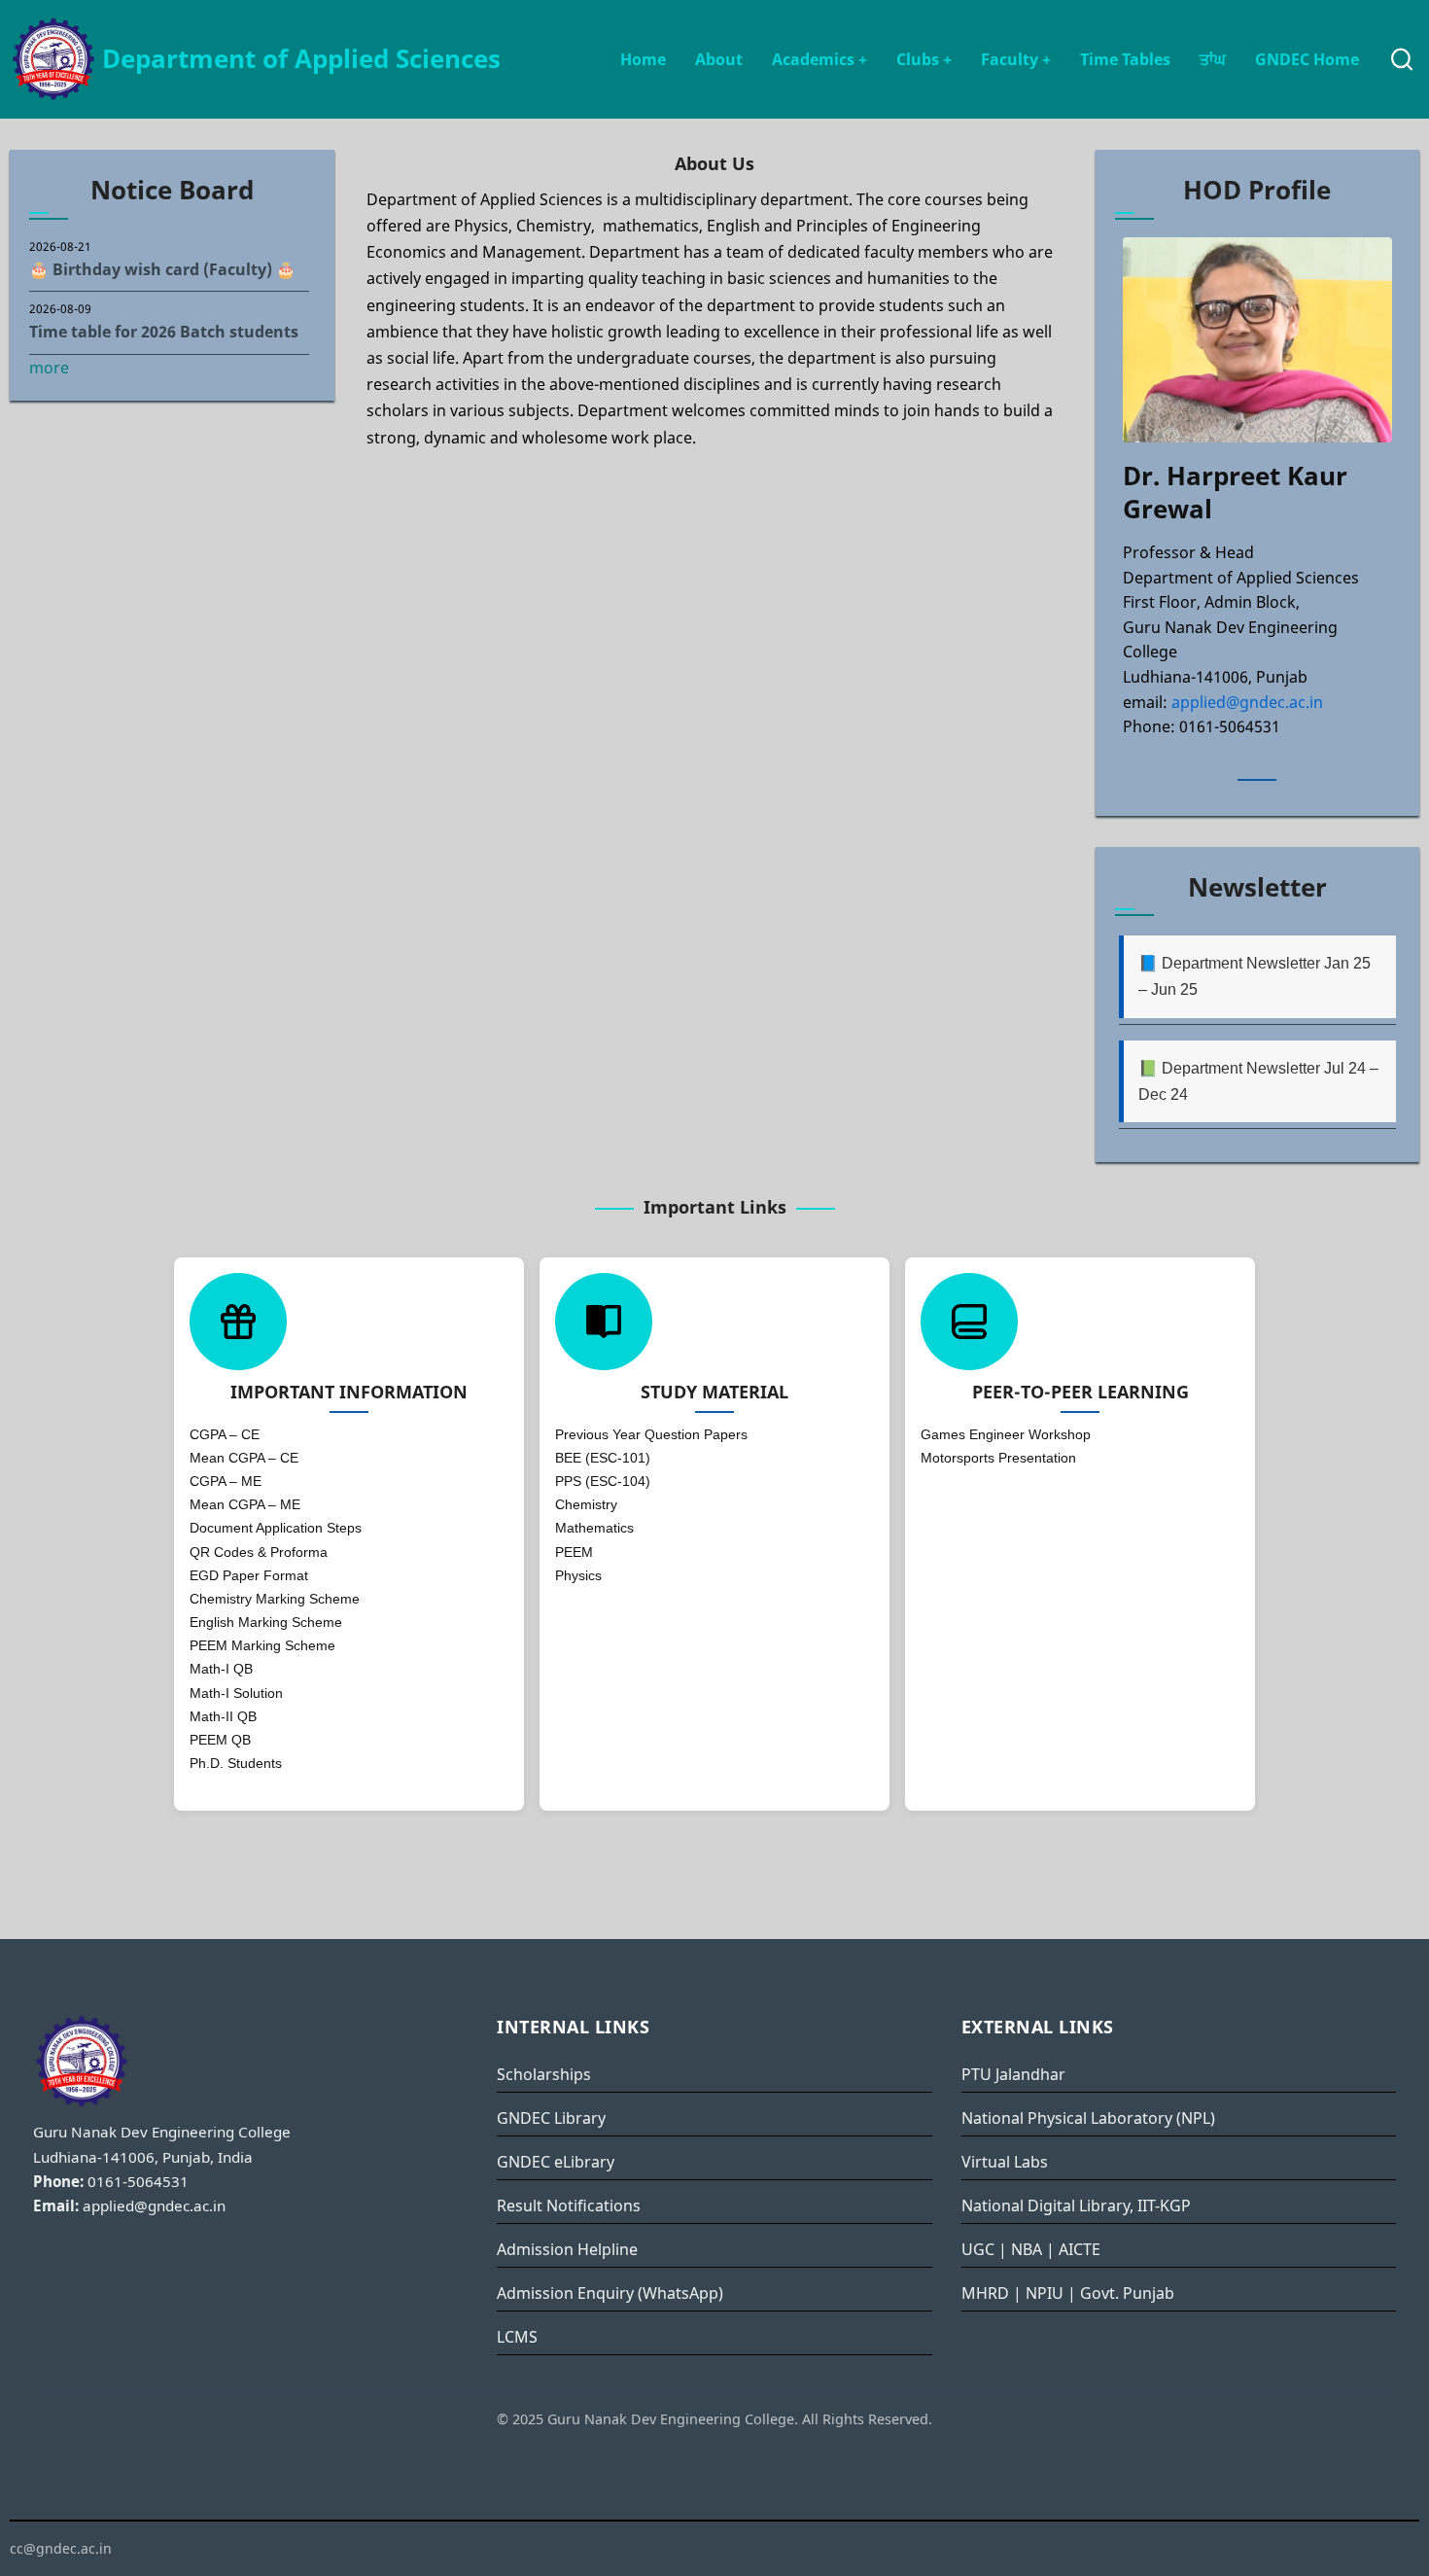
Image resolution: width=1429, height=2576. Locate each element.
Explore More (714, 741)
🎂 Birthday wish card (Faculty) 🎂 (162, 269)
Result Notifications (569, 2205)
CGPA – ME (226, 1481)
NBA (1027, 2249)
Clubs (924, 59)
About (719, 59)
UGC (978, 2249)
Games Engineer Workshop (1006, 1434)
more (49, 368)
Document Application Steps (276, 1528)
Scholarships (544, 2074)
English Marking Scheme (266, 1622)
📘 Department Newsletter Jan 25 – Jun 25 (1255, 976)
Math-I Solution (236, 1693)
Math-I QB (221, 1669)
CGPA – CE (225, 1434)
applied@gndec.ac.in (1247, 702)
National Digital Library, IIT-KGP (1076, 2205)
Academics (819, 59)
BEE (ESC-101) (603, 1458)
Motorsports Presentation (998, 1458)
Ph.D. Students (236, 1763)
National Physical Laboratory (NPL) (1088, 2118)
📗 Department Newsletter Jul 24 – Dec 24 (1258, 1081)
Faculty (1016, 59)
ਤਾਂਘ (1213, 59)
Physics (578, 1575)
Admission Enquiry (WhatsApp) (610, 2293)
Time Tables (1125, 59)
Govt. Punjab (1127, 2293)
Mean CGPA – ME (245, 1504)
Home (643, 59)
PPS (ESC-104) (603, 1481)
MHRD (985, 2293)
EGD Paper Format (249, 1575)
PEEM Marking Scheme (262, 1645)
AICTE (1080, 2249)
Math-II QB (223, 1716)
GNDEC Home (1307, 59)
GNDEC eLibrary (556, 2162)
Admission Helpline (567, 2249)
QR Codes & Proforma (259, 1552)
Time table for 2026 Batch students (164, 332)
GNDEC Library (551, 2118)
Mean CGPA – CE (244, 1458)
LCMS (517, 2337)
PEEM (574, 1552)
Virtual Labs (1005, 2162)
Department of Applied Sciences (301, 59)
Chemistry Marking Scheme (275, 1599)
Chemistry (586, 1504)
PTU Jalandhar (1013, 2074)
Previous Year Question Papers (651, 1434)
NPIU (1045, 2293)
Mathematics (594, 1528)
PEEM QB (220, 1740)
